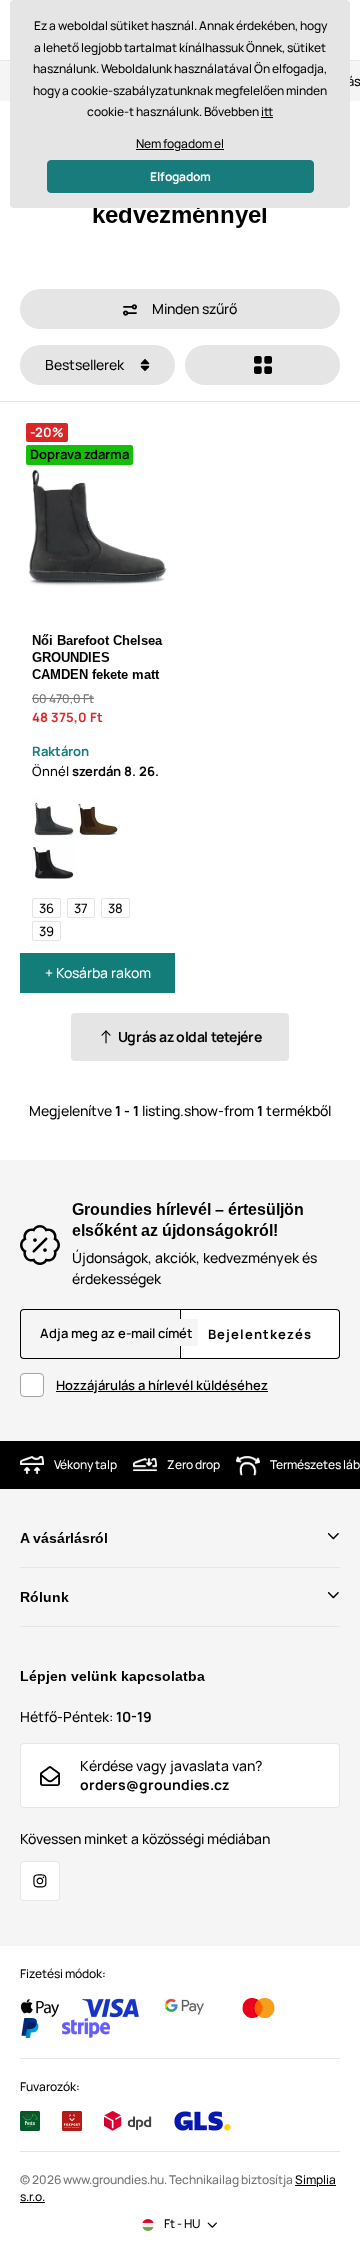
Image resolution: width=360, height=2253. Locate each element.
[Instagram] (40, 1881)
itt (267, 111)
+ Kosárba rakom (98, 972)
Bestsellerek (86, 364)
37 (81, 908)
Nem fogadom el (180, 143)
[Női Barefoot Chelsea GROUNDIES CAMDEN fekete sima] (54, 861)
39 (46, 931)
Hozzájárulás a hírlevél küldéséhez (162, 1385)
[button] (180, 309)
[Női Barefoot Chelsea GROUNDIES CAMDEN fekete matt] (54, 817)
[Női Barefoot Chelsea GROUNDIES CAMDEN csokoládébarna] (98, 817)
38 (115, 908)
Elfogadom (180, 176)
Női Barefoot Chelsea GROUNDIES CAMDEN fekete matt (97, 657)
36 (46, 908)
